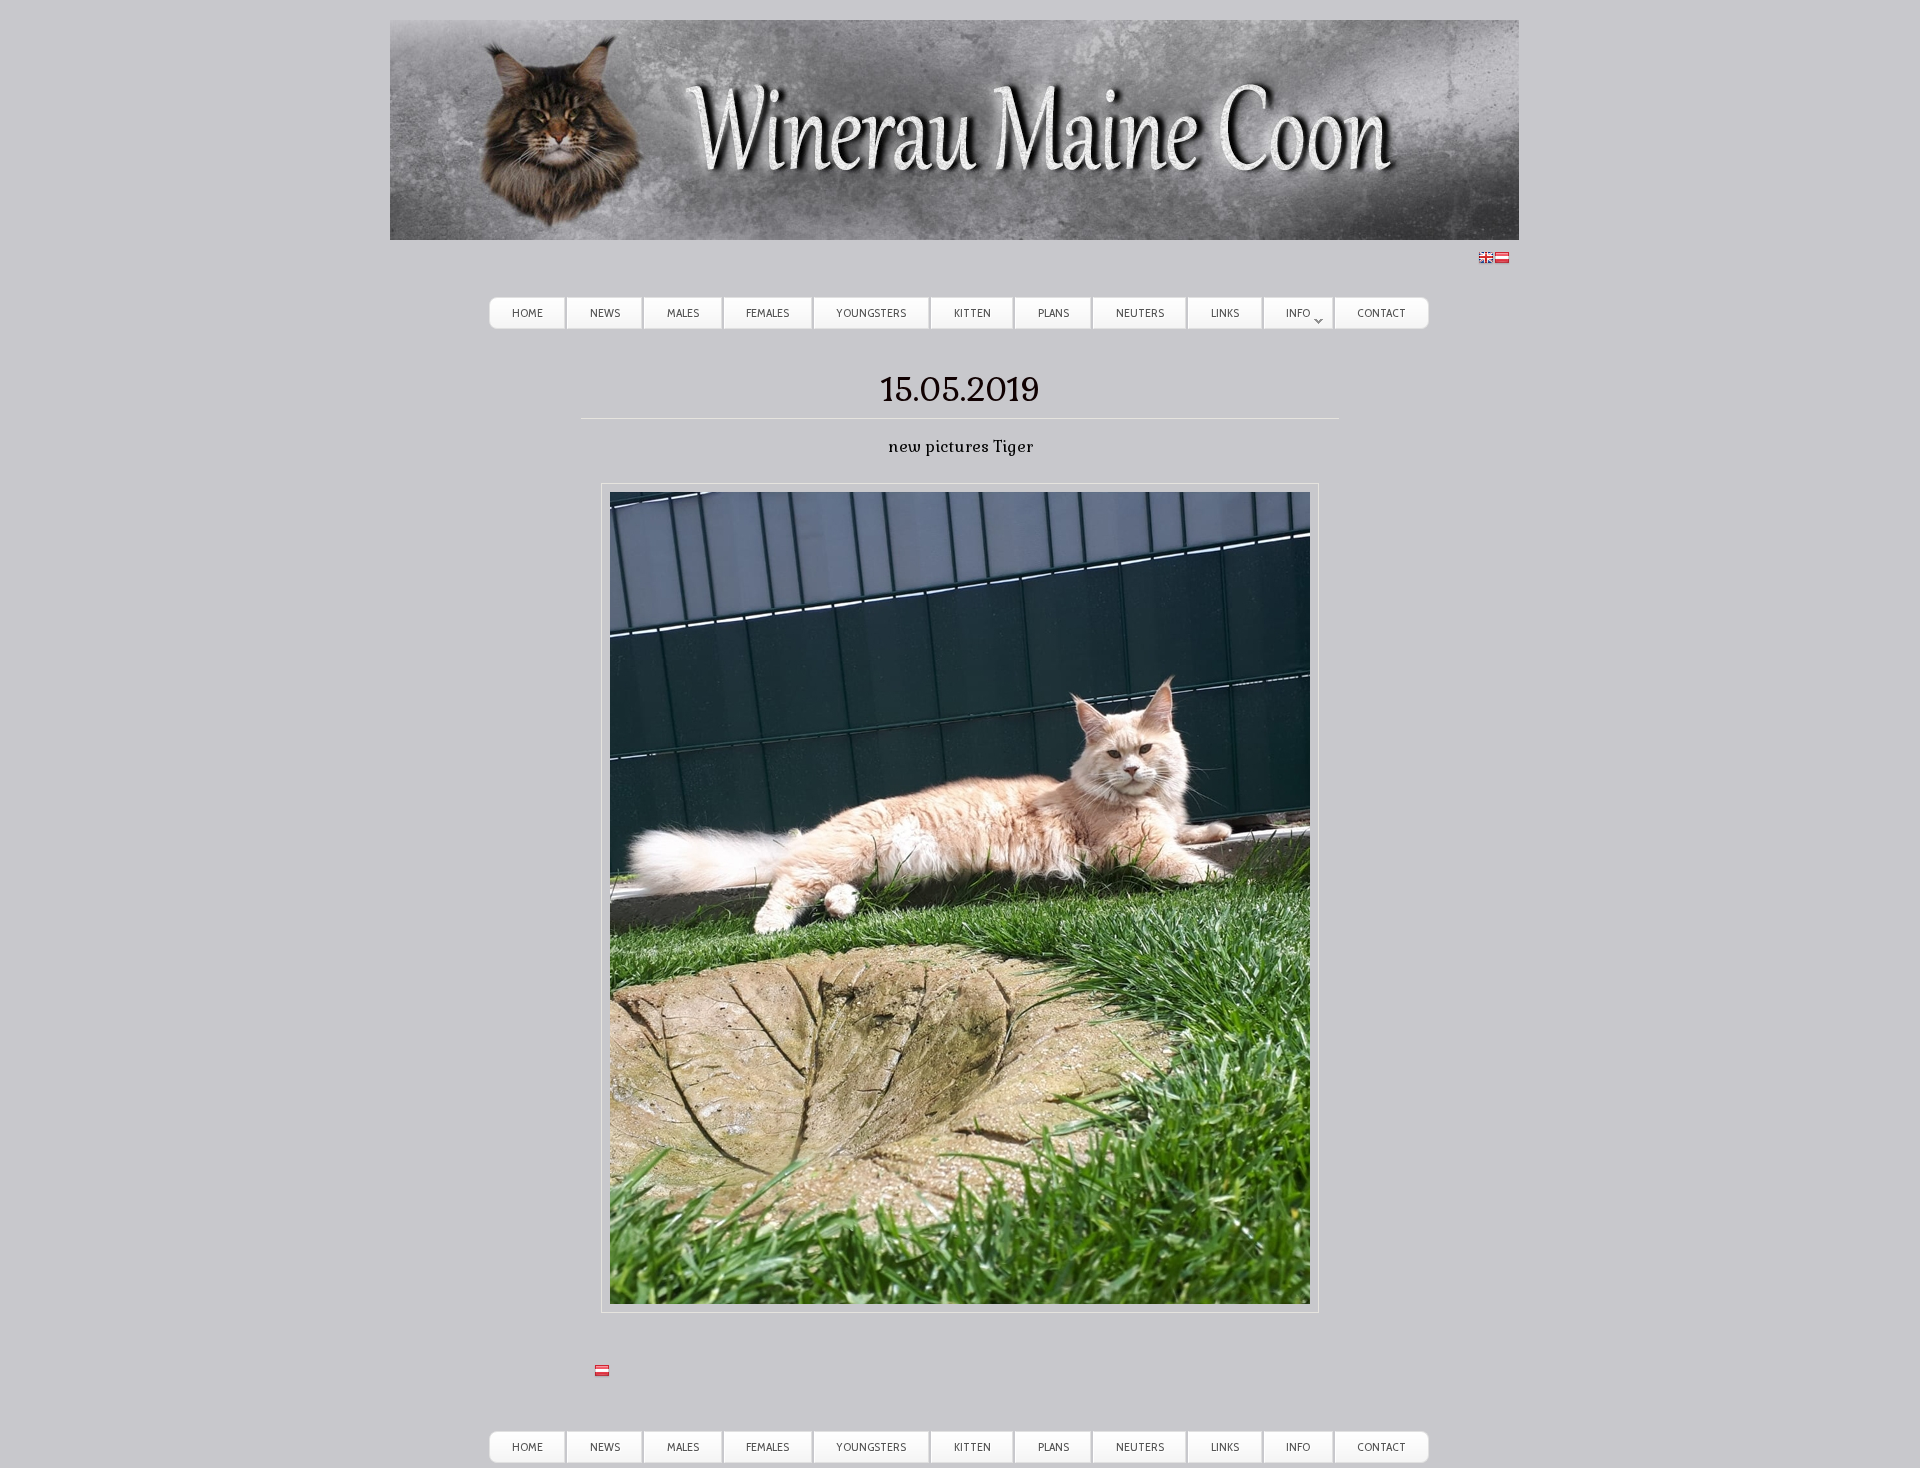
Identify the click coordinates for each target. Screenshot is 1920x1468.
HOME (527, 312)
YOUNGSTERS (871, 312)
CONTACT (1381, 312)
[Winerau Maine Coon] (954, 234)
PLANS (1053, 312)
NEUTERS (1140, 312)
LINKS (1225, 312)
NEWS (605, 312)
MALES (683, 312)
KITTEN (972, 312)
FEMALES (767, 312)
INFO (1288, 316)
